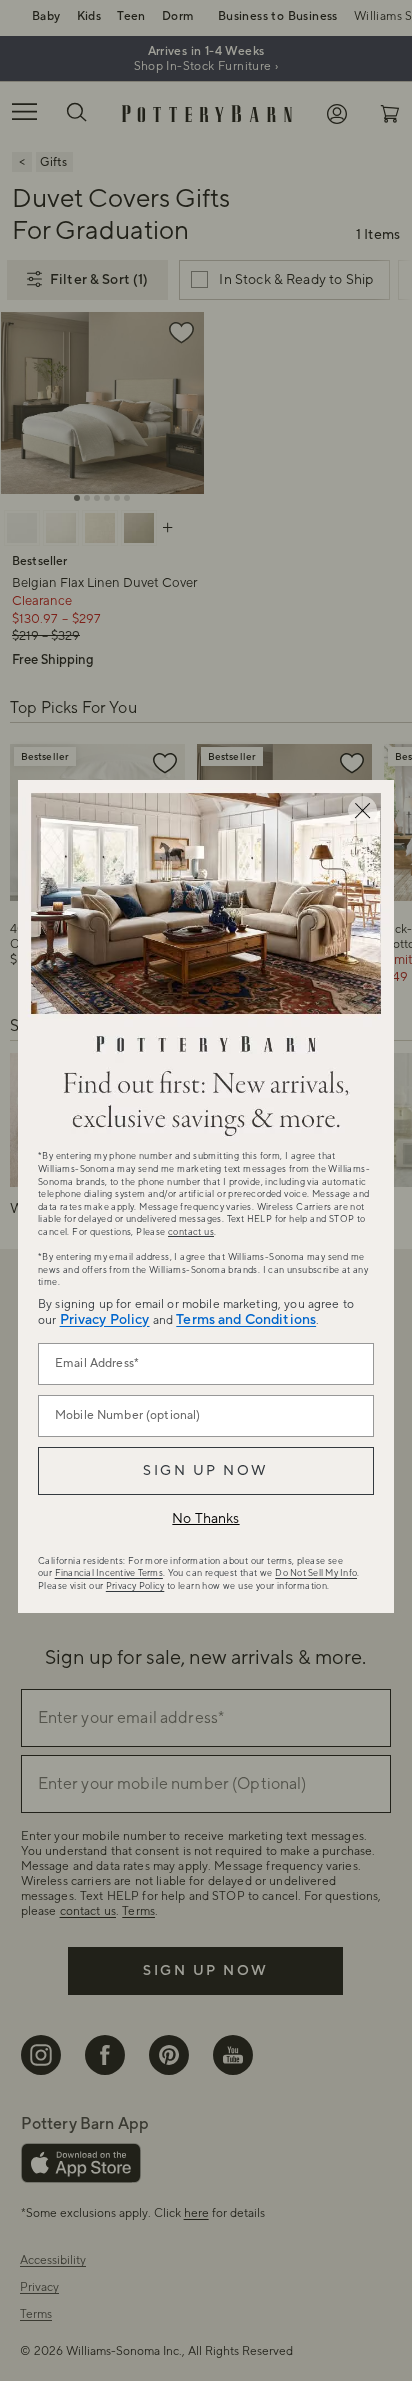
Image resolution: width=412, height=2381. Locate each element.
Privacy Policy (105, 1320)
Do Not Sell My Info (316, 1573)
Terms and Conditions (246, 1320)
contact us (191, 1232)
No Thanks (205, 1519)
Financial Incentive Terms (109, 1573)
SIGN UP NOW (205, 1471)
